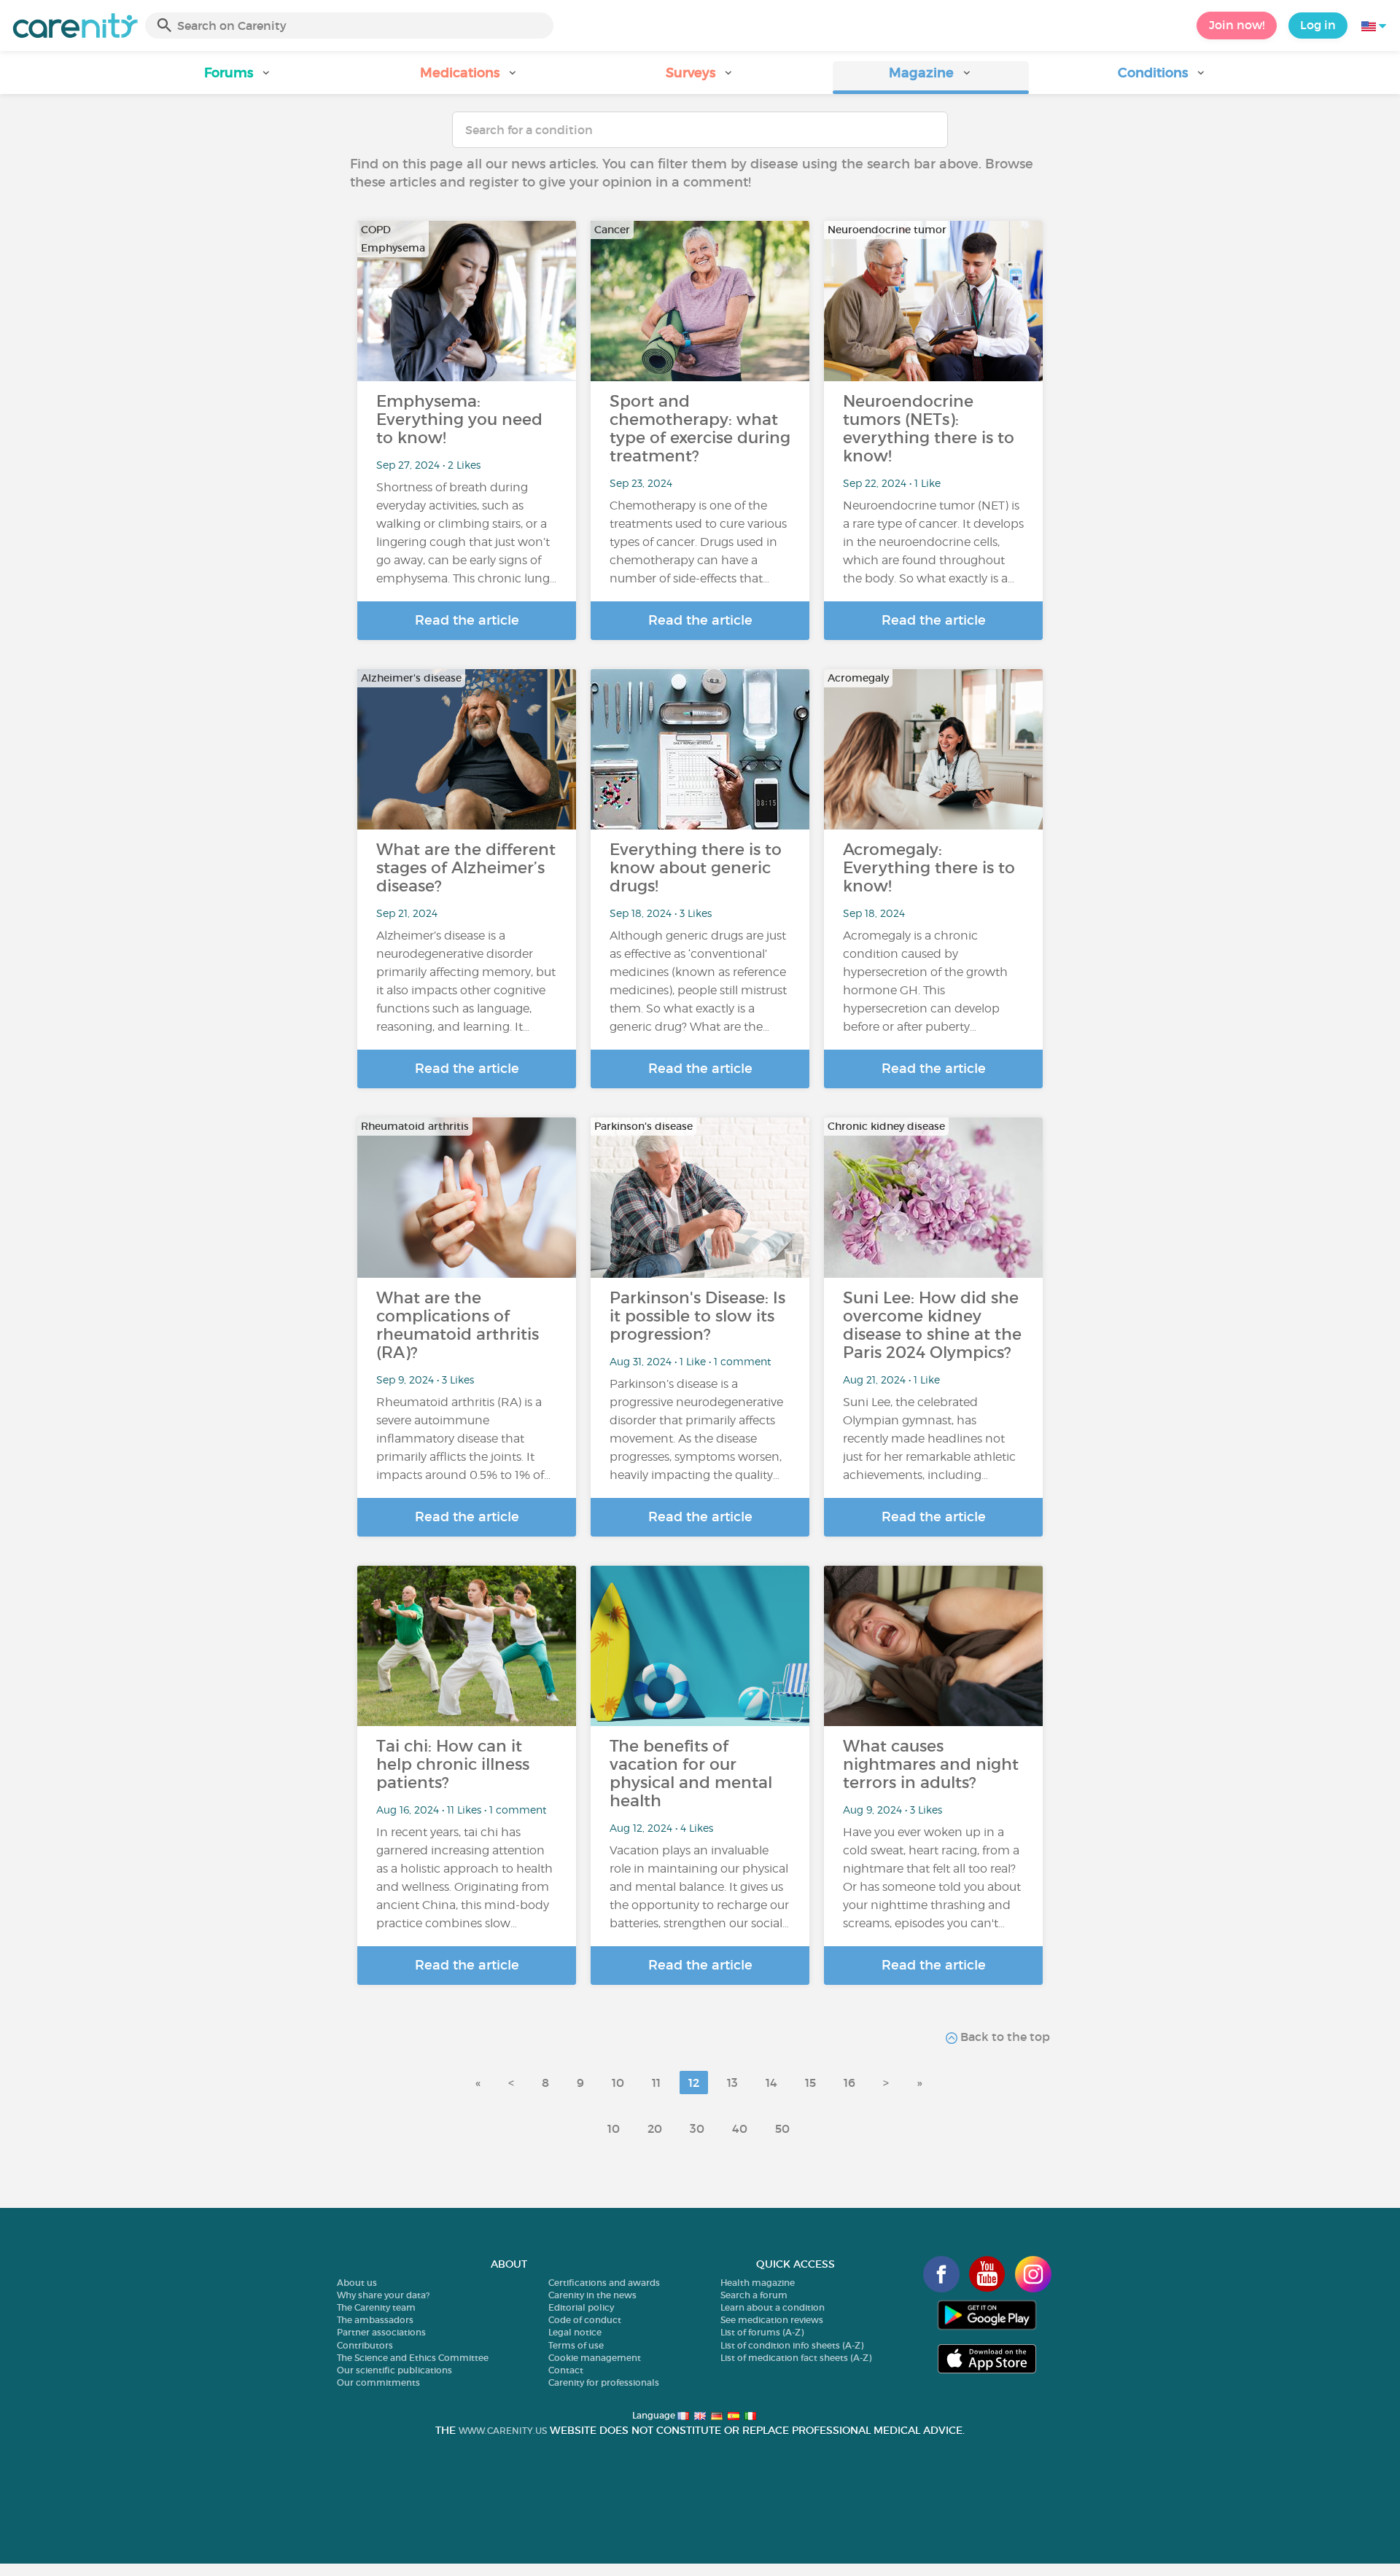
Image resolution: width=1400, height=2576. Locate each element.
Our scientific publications (394, 2370)
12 (694, 2083)
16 (849, 2083)
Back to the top (1004, 2037)
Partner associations (381, 2332)
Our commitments (378, 2382)
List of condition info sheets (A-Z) (792, 2345)
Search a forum (754, 2295)
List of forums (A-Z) (762, 2332)
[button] (238, 78)
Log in (1318, 25)
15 (810, 2083)
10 (618, 2083)
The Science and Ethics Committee (413, 2358)
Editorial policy (581, 2307)
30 (697, 2128)
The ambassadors (375, 2320)
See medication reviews (772, 2320)
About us (357, 2283)
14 (771, 2083)
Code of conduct (585, 2320)
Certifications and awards (604, 2283)
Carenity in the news (592, 2295)
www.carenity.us (503, 2431)
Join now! (1237, 25)
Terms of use (576, 2345)
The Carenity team (376, 2307)
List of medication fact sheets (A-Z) (796, 2358)
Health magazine (758, 2283)
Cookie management (595, 2358)
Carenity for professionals (604, 2382)
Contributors (365, 2345)
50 (782, 2128)
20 (655, 2128)
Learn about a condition (773, 2307)
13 (732, 2083)
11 (656, 2083)
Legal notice (575, 2332)
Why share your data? (383, 2295)
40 (740, 2128)
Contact (566, 2370)
